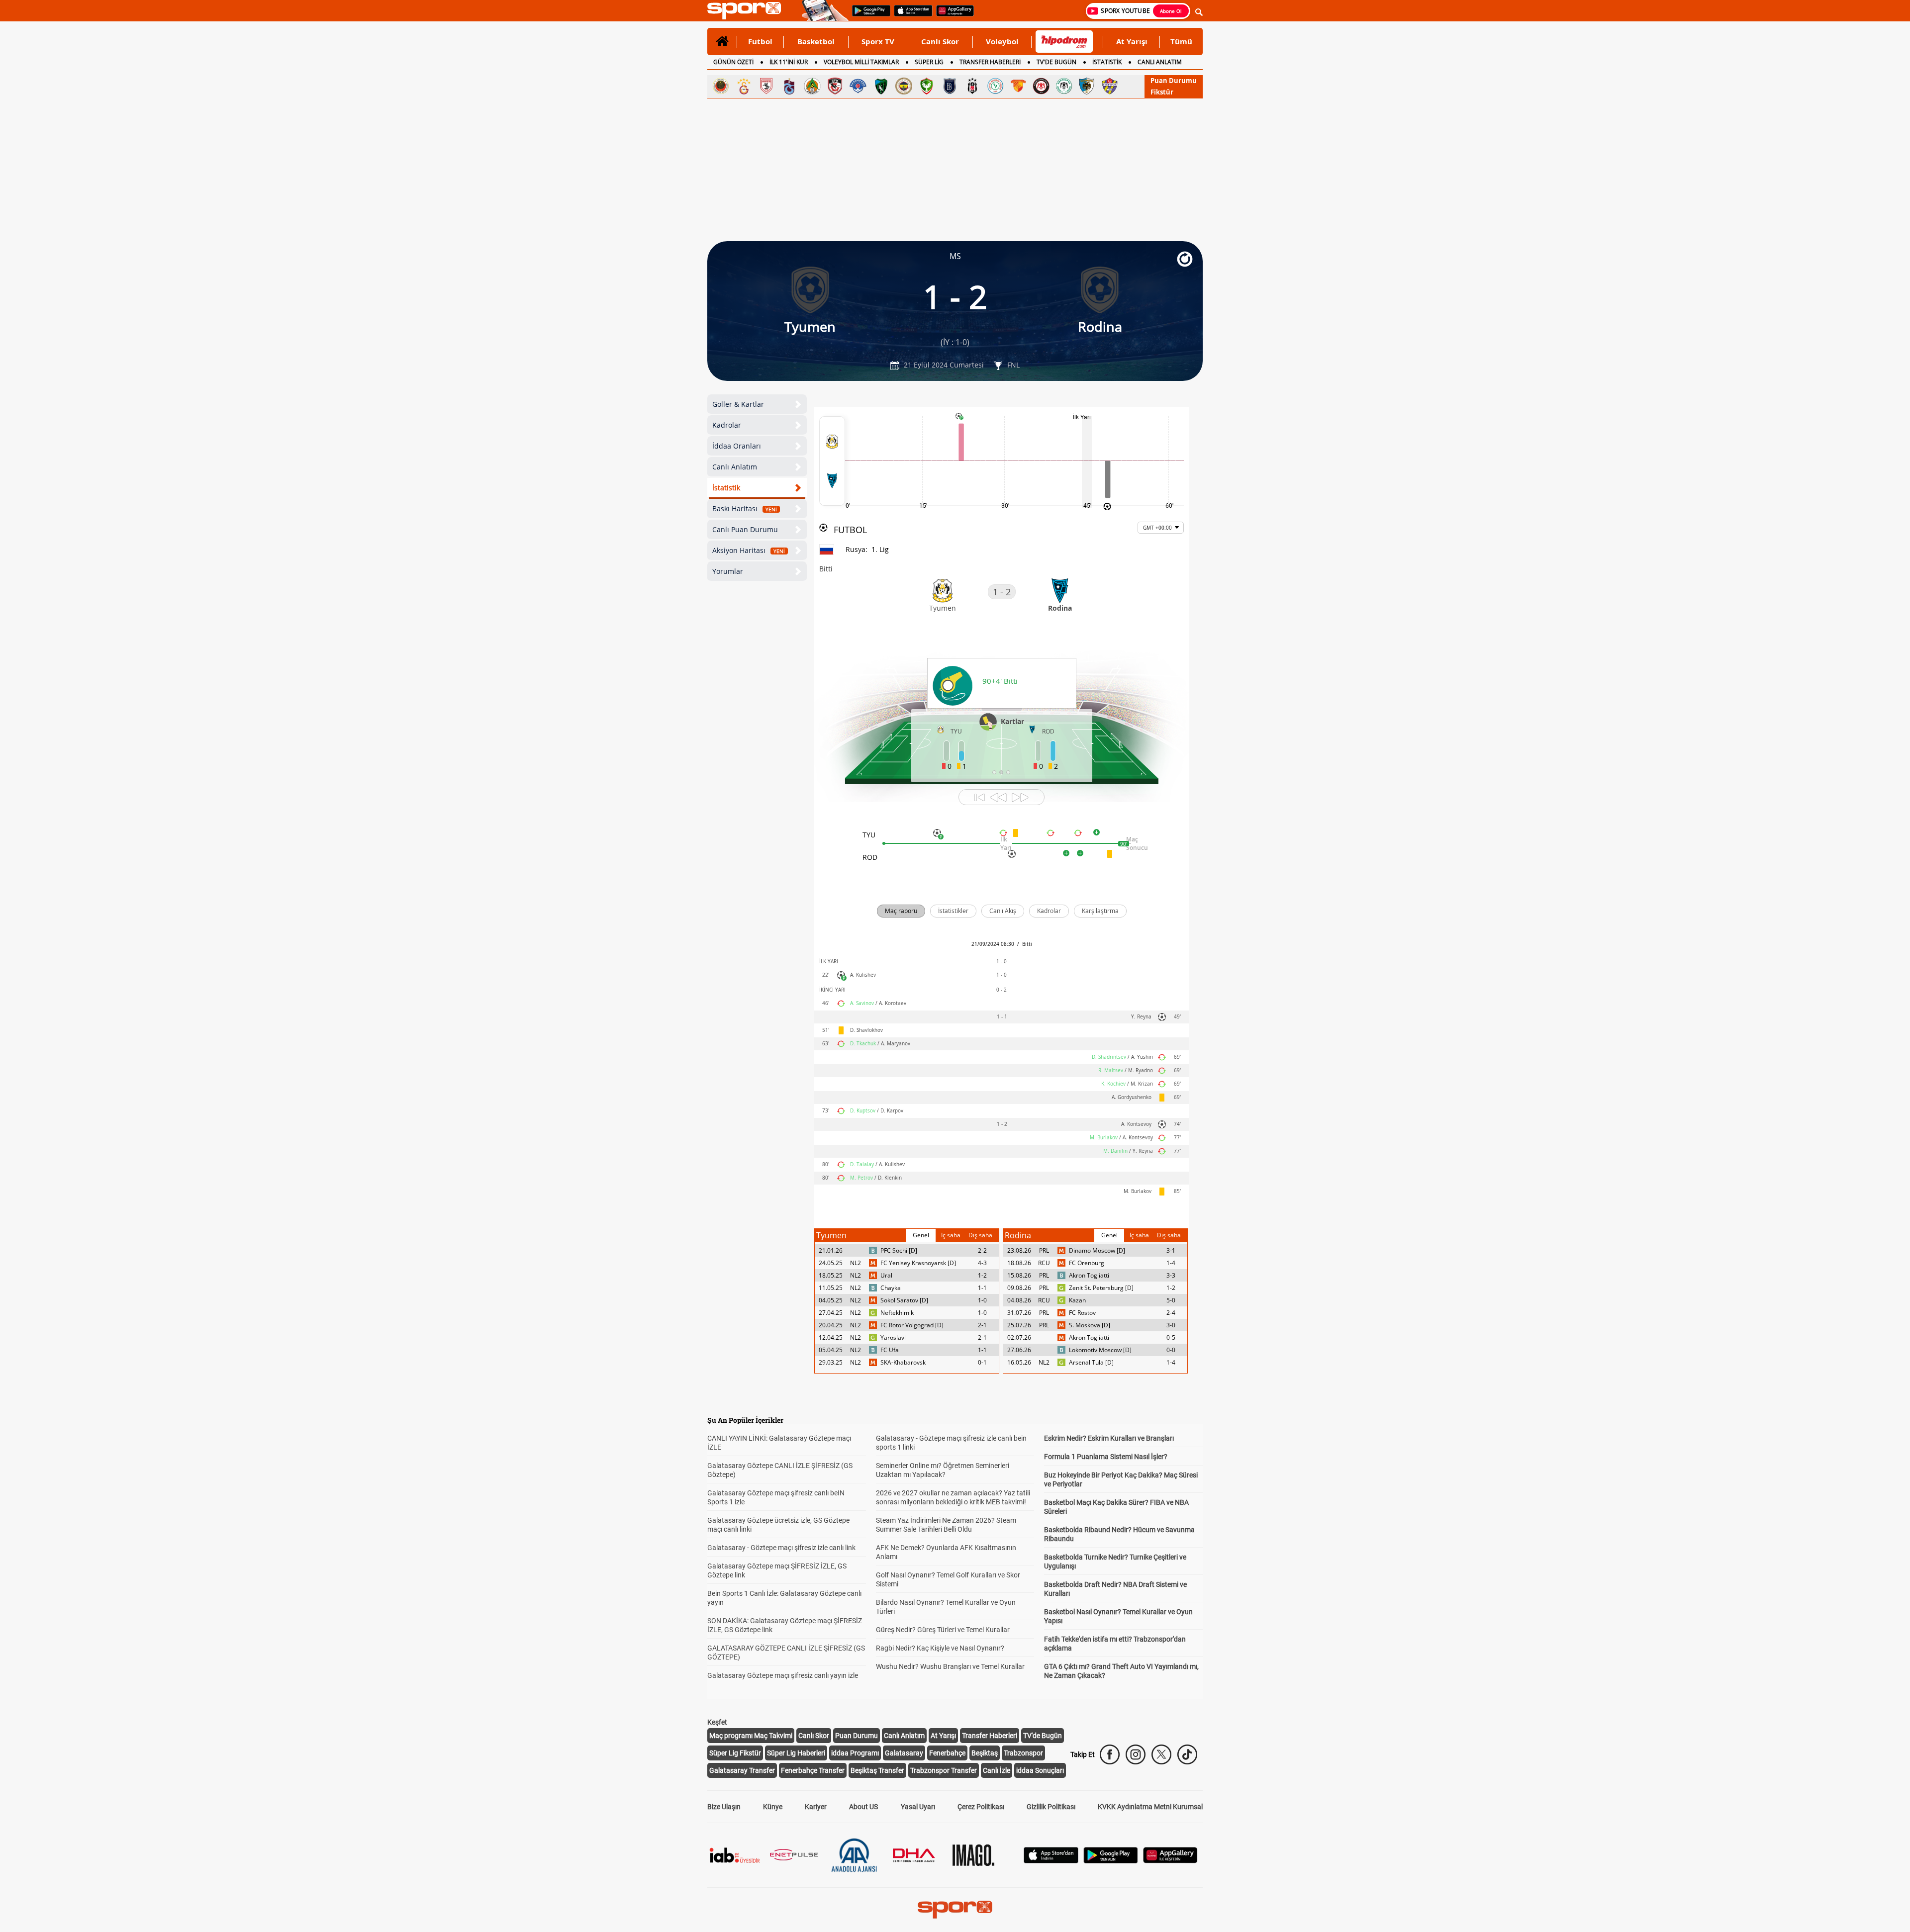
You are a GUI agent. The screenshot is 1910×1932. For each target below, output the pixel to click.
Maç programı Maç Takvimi (751, 1736)
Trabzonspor (1023, 1753)
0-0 (1171, 1350)
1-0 (982, 1300)
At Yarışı (1132, 41)
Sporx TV (878, 41)
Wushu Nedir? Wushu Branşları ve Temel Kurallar (950, 1666)
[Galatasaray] (744, 86)
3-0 (1171, 1325)
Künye (773, 1807)
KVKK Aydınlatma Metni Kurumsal (1150, 1807)
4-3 (982, 1263)
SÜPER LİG (929, 62)
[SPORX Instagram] (1136, 1754)
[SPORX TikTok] (1187, 1754)
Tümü (1181, 41)
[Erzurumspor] (1087, 86)
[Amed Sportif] (927, 86)
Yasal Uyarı (918, 1807)
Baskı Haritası (745, 508)
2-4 (1171, 1313)
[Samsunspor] (766, 86)
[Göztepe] (1018, 86)
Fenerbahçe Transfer (813, 1770)
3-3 (1171, 1275)
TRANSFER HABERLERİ (990, 62)
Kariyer (816, 1807)
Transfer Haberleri (990, 1736)
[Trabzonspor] (789, 86)
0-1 (982, 1362)
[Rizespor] (995, 86)
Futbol (760, 41)
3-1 (1171, 1250)
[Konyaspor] (1064, 86)
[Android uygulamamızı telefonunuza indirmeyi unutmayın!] (868, 15)
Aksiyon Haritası (749, 550)
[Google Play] (1111, 1861)
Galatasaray (904, 1753)
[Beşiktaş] (972, 86)
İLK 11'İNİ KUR (789, 62)
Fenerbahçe (947, 1753)
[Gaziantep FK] (835, 86)
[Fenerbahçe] (904, 86)
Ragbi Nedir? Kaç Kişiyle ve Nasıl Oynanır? (940, 1648)
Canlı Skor (940, 41)
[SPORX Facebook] (1110, 1754)
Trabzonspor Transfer (944, 1770)
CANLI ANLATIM (1160, 62)
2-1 (982, 1325)
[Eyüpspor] (1110, 86)
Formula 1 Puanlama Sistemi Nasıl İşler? (1106, 1457)
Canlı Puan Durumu (745, 529)
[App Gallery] (1170, 1861)
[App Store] (1051, 1861)
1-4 (1171, 1263)
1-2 (982, 1275)
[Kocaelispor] (881, 86)
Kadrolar (727, 425)
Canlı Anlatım (735, 467)
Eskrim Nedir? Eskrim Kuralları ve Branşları (1109, 1438)
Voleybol (1002, 41)
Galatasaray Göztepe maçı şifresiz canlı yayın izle (783, 1675)
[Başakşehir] (950, 86)
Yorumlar (728, 571)
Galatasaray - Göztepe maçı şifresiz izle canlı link (781, 1548)
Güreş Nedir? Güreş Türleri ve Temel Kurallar (943, 1630)
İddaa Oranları (737, 446)
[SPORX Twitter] (1161, 1754)
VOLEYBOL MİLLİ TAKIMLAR (861, 62)
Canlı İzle (997, 1770)
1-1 (982, 1288)
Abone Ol (1171, 11)
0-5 (1171, 1337)
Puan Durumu (1174, 81)
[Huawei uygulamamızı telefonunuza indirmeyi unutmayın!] (952, 15)
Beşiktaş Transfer (877, 1770)
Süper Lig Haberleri (796, 1753)
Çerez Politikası (981, 1807)
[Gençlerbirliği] (721, 86)
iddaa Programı (855, 1753)
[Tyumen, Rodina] (832, 461)
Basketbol (816, 41)
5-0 (1171, 1300)
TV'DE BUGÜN (1056, 62)
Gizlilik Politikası (1051, 1807)
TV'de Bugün (1043, 1736)
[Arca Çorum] (1041, 86)
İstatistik (726, 488)
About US (863, 1807)
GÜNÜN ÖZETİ (733, 62)
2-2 (982, 1250)
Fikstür (1162, 92)
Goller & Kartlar (738, 404)
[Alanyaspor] (812, 86)
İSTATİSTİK (1107, 62)
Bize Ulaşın (724, 1807)
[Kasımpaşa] (858, 86)
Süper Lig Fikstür (735, 1753)
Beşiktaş (985, 1753)
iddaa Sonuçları (1040, 1770)
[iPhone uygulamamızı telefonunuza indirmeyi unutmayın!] (910, 15)
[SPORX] (955, 1910)
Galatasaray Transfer (742, 1770)
